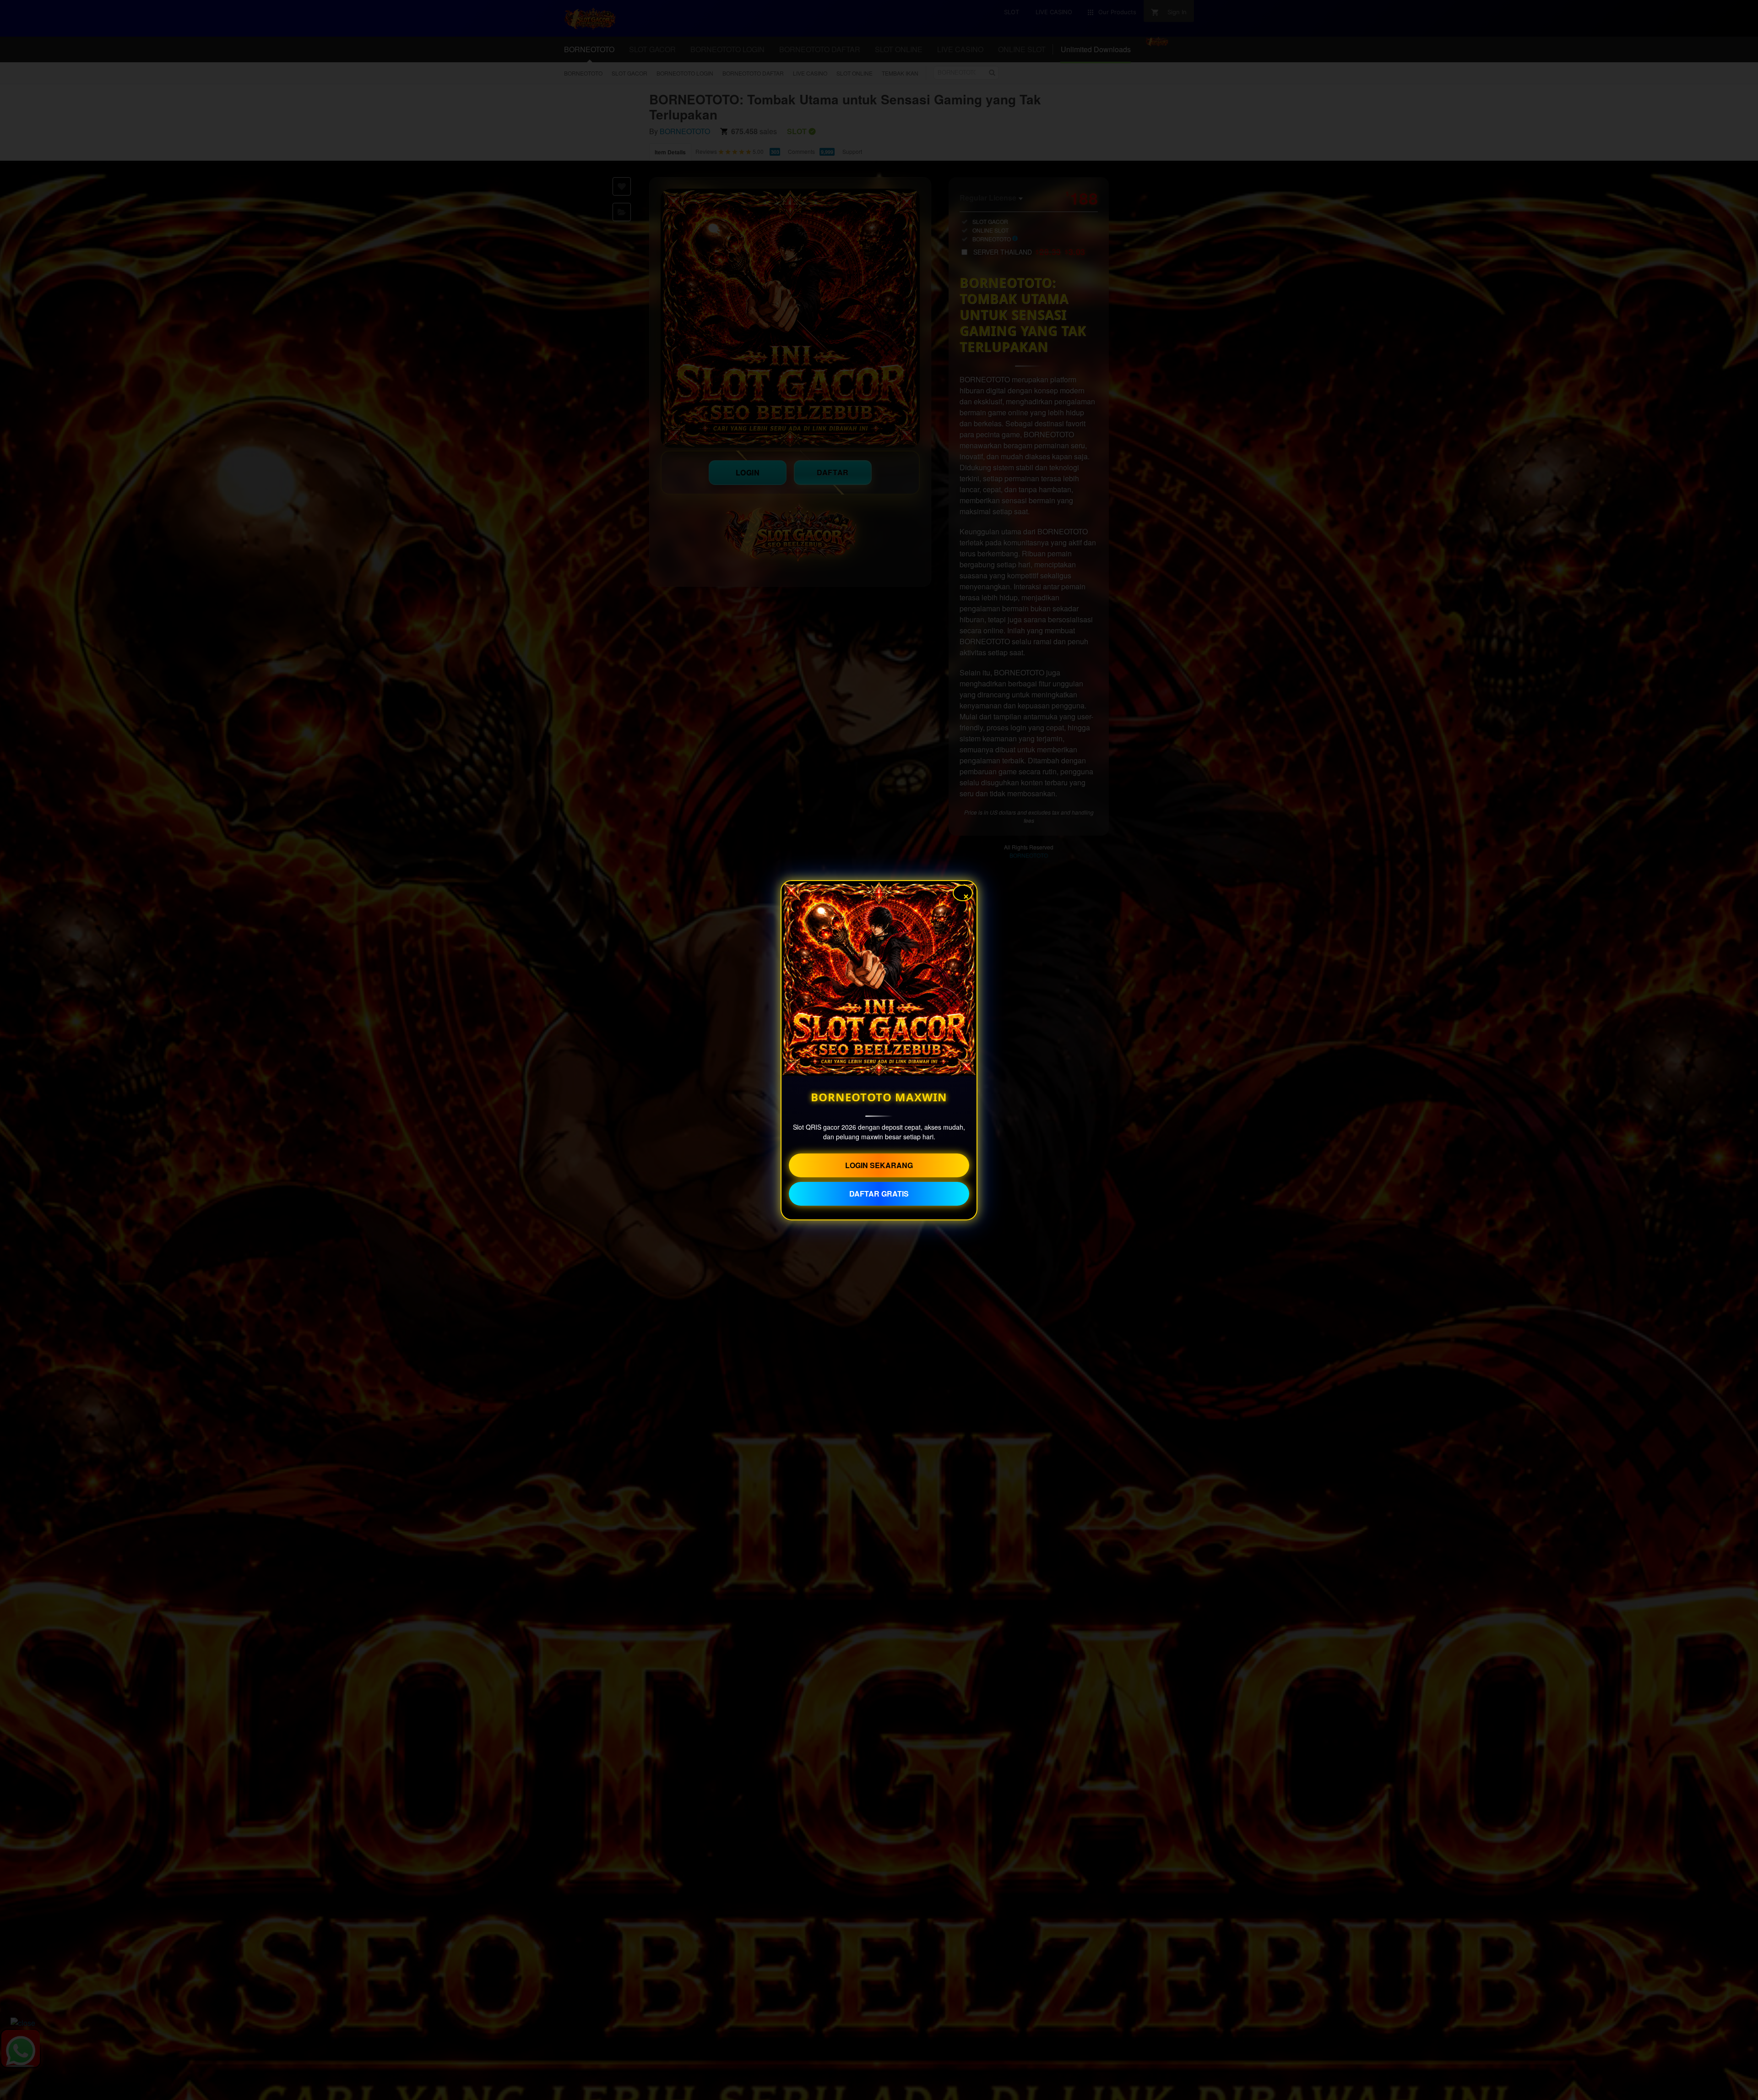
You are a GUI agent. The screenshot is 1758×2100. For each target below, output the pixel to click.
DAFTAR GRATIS (879, 1194)
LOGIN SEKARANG (879, 1165)
